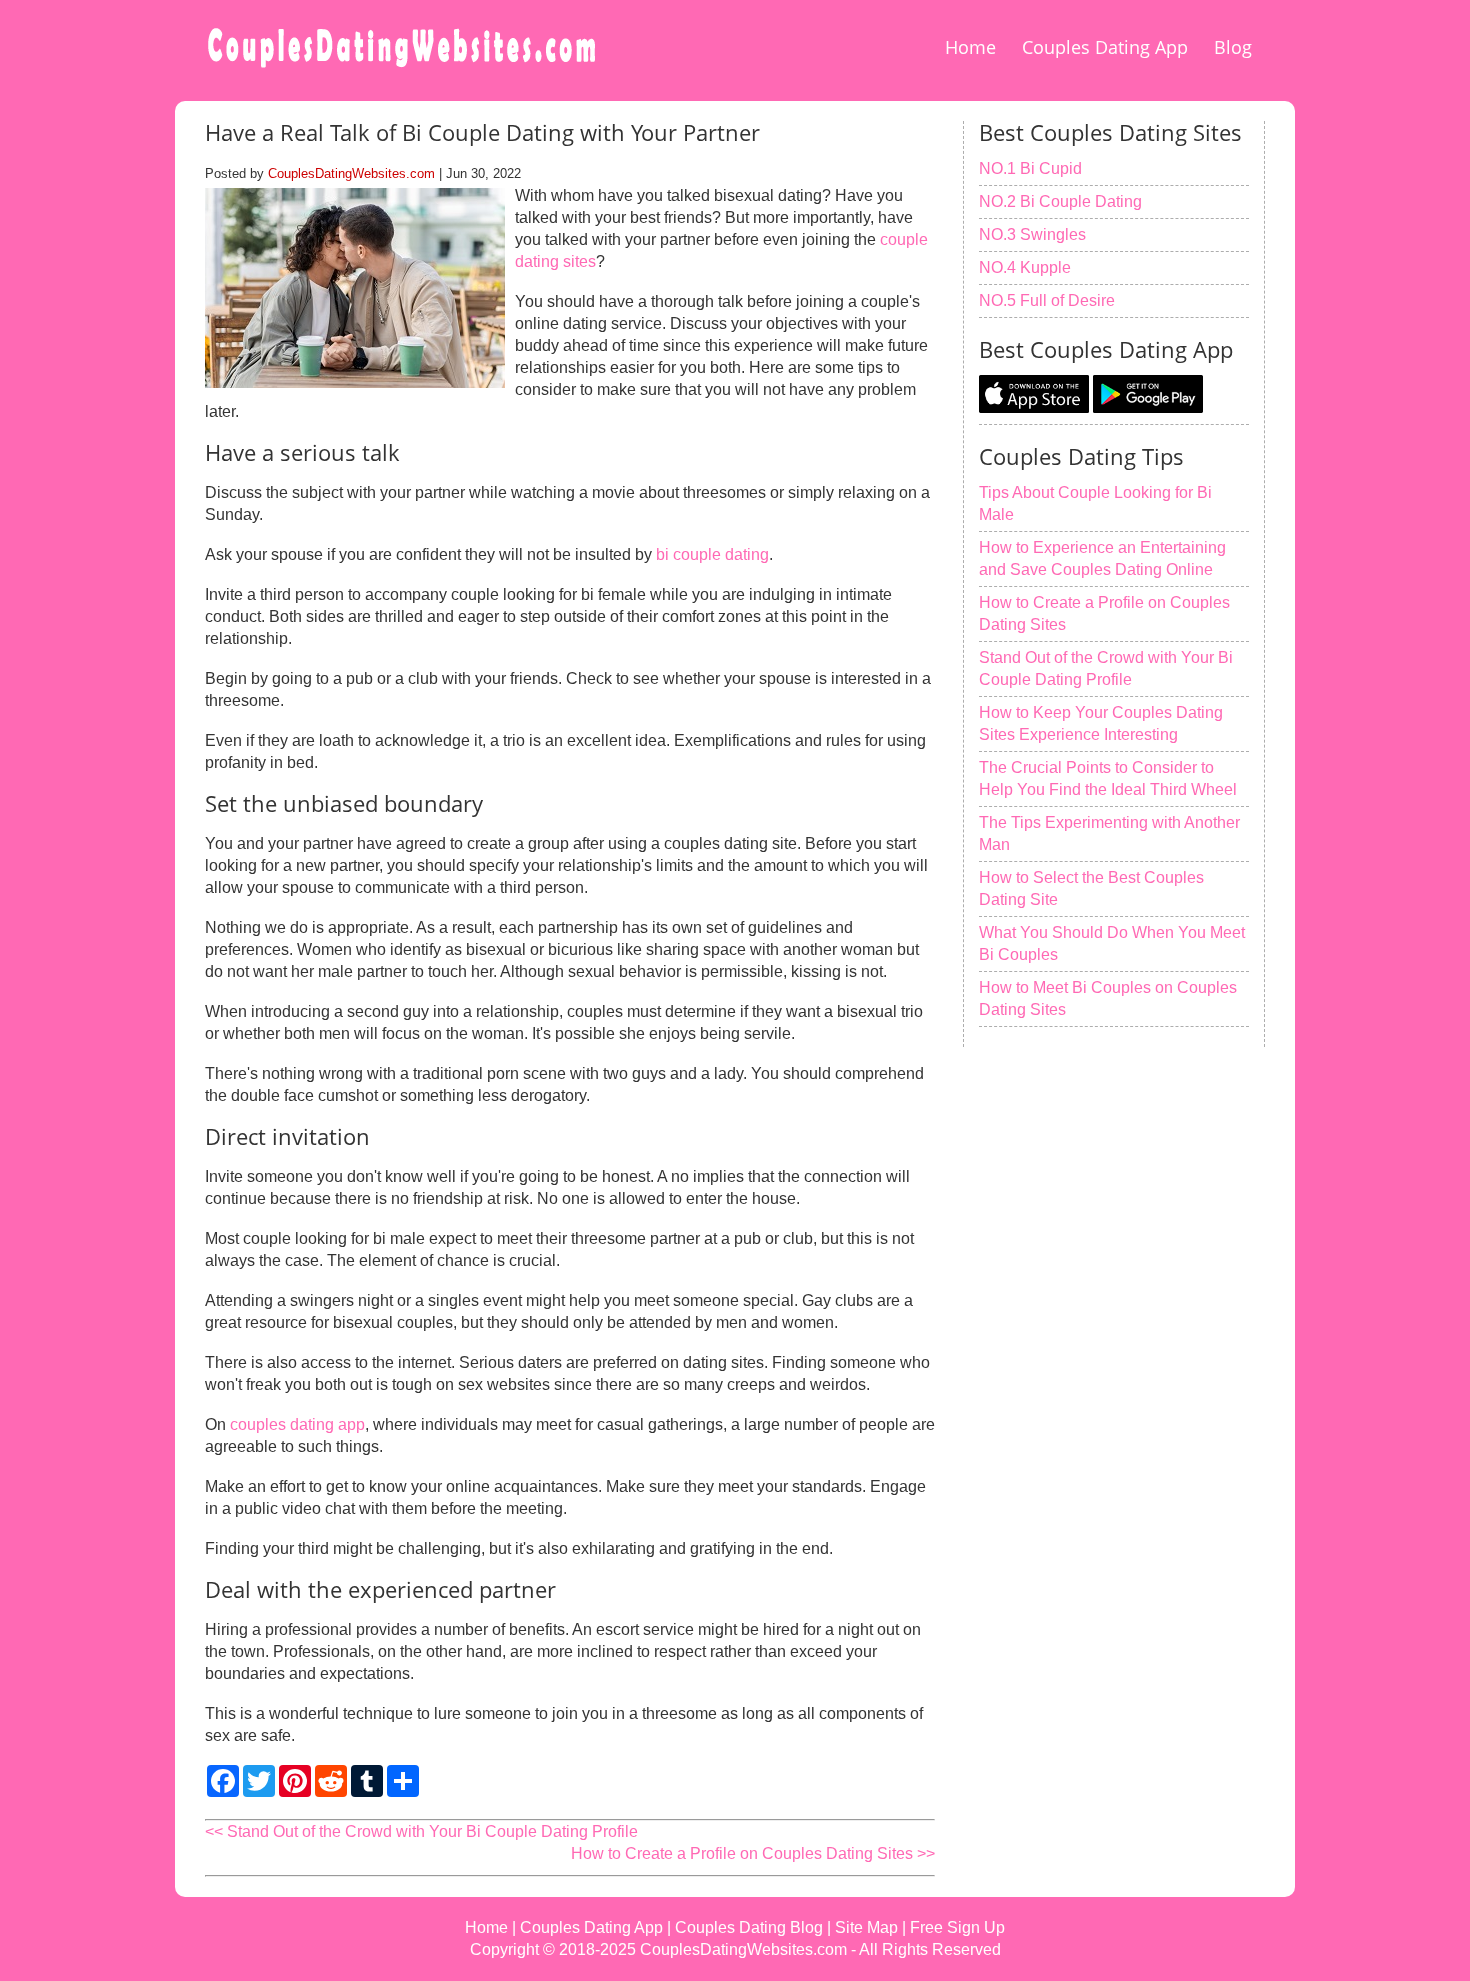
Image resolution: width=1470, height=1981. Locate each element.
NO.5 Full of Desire (1047, 300)
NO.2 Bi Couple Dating (1060, 201)
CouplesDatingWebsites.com (351, 173)
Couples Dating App (1105, 47)
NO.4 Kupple (1025, 267)
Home (970, 47)
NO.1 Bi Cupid (1030, 168)
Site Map (866, 1927)
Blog (1233, 47)
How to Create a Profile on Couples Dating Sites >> (753, 1853)
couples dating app (297, 1424)
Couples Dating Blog (749, 1927)
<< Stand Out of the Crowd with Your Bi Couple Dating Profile (421, 1831)
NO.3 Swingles (1032, 234)
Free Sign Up (957, 1927)
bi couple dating (712, 554)
